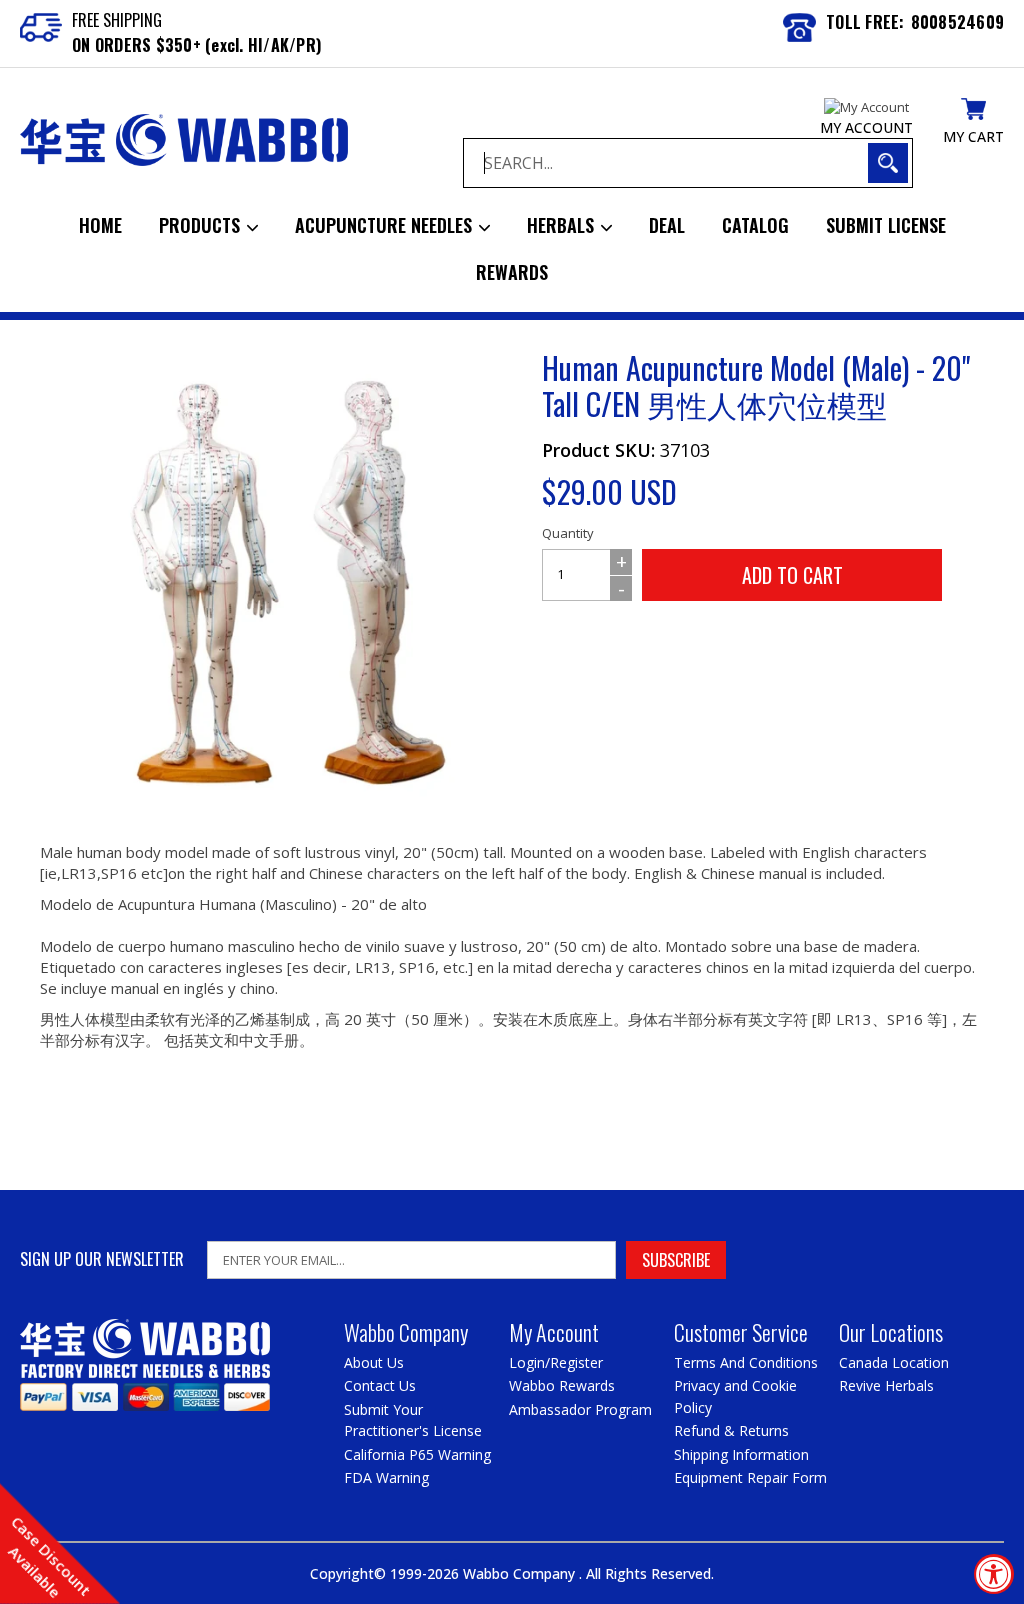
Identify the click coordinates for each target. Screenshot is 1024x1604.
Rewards (512, 272)
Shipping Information (741, 1454)
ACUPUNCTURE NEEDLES (386, 225)
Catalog (755, 225)
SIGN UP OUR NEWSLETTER (102, 1259)
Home (100, 225)
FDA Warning (386, 1477)
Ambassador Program (580, 1409)
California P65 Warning (417, 1454)
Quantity (568, 533)
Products (202, 225)
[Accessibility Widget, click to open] (994, 1574)
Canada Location (894, 1362)
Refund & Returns (731, 1430)
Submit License (886, 225)
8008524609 (958, 22)
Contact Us (380, 1385)
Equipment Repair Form (750, 1477)
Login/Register (556, 1362)
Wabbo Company (521, 1573)
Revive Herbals (886, 1385)
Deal (667, 225)
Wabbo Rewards (562, 1385)
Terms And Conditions (746, 1362)
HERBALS (563, 225)
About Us (374, 1362)
